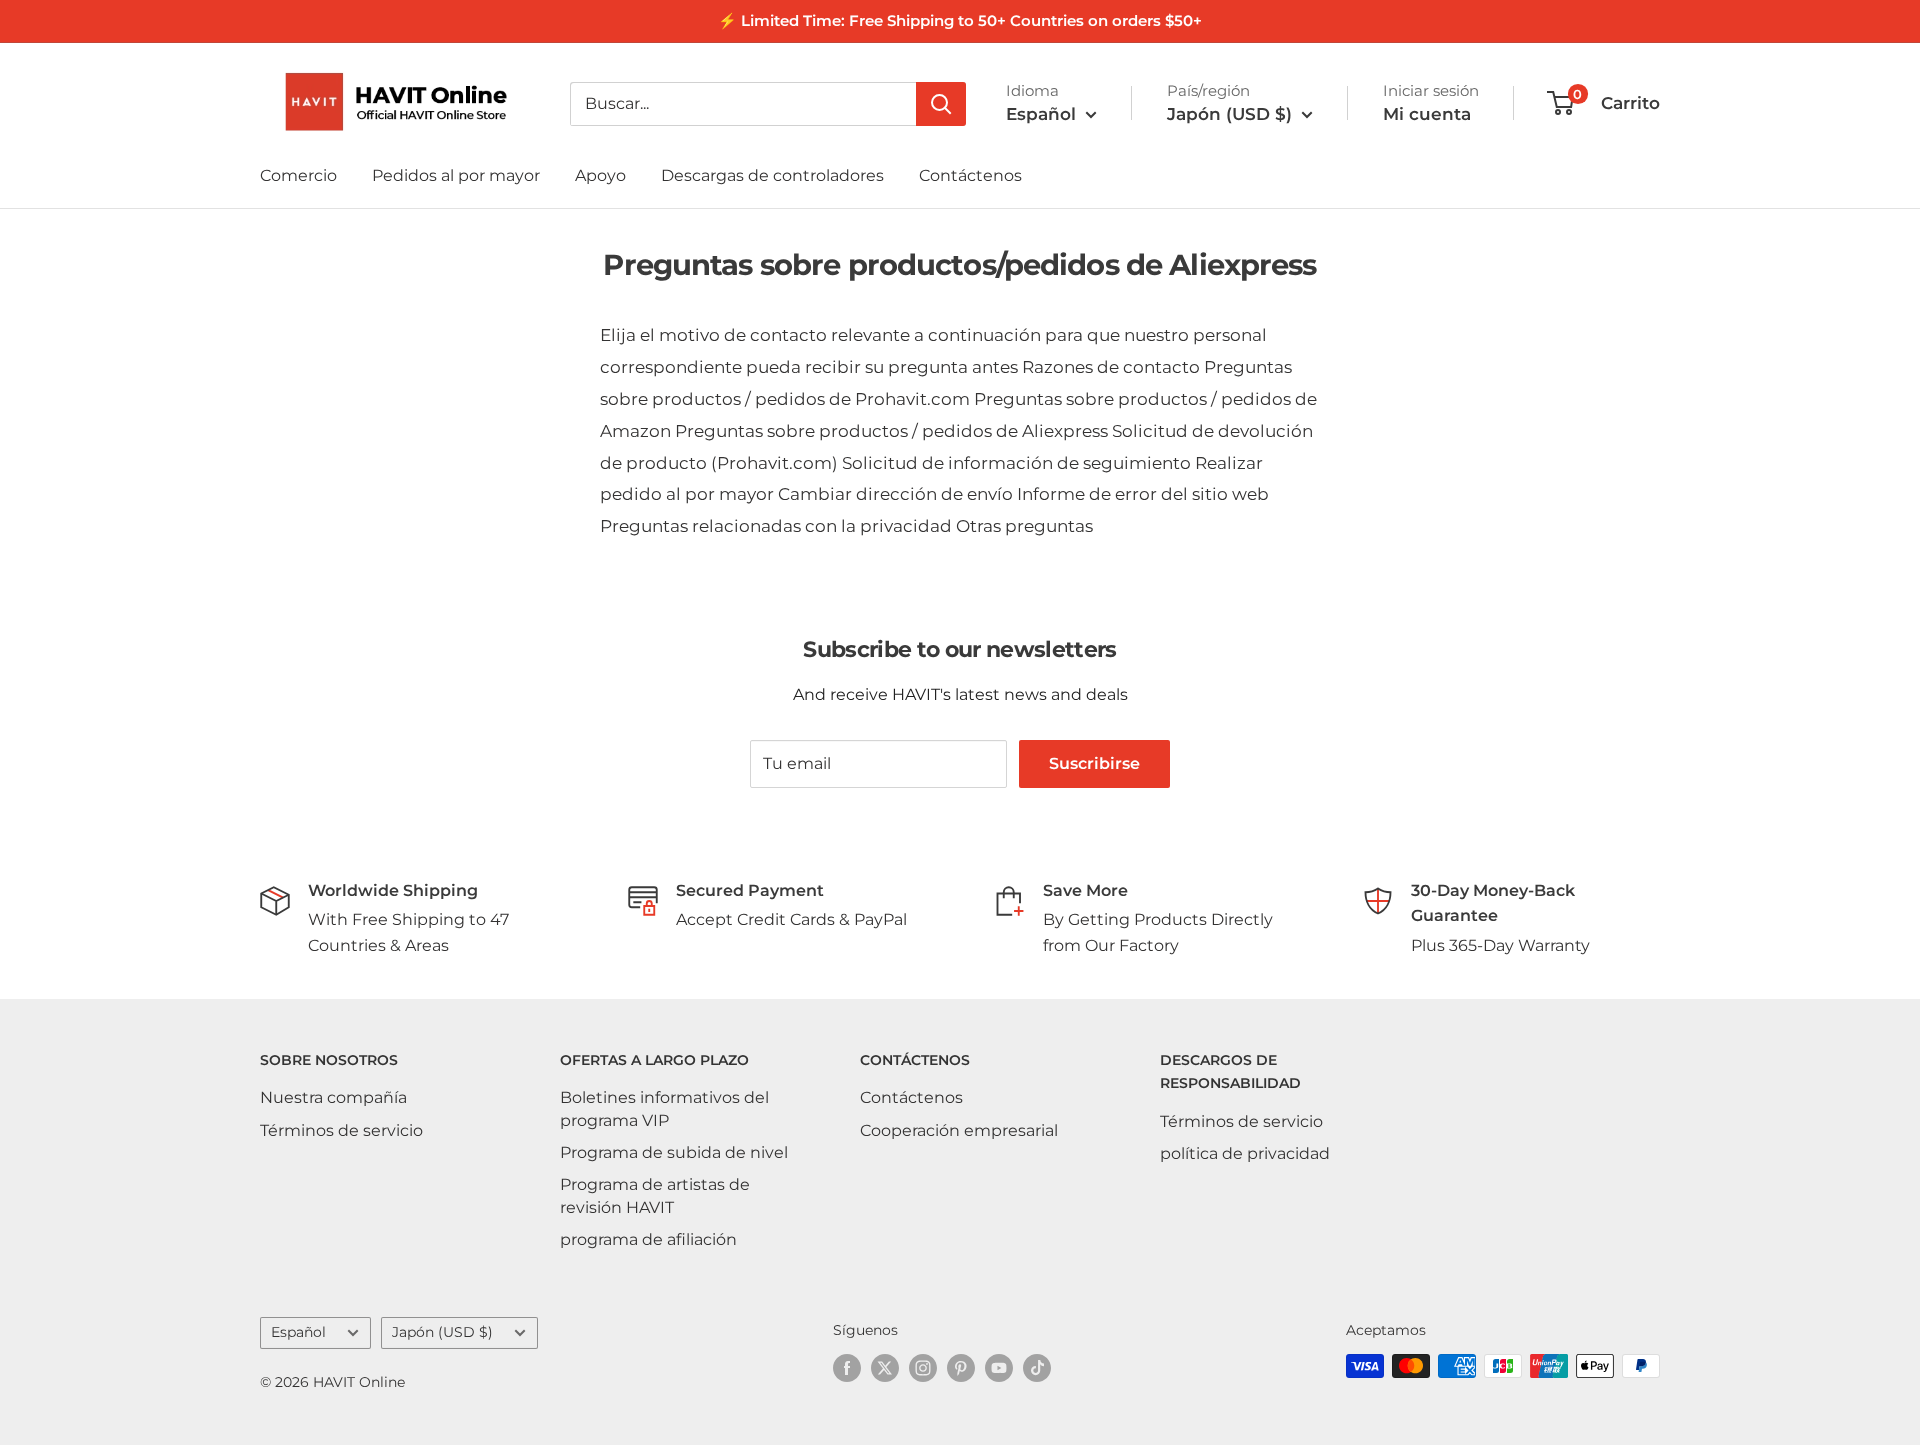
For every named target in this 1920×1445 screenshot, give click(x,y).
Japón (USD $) (442, 1332)
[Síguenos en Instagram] (923, 1368)
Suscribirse (1094, 763)
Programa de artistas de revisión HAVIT (655, 1195)
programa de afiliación (648, 1239)
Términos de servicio (341, 1130)
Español (298, 1332)
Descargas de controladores (772, 175)
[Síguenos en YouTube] (999, 1368)
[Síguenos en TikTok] (1037, 1368)
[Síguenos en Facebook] (847, 1368)
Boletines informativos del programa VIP (664, 1108)
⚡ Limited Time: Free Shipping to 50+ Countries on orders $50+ (960, 20)
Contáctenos (970, 175)
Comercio (298, 175)
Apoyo (600, 175)
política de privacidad (1245, 1153)
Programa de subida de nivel (674, 1152)
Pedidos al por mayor (456, 175)
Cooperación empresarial (959, 1130)
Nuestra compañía (333, 1097)
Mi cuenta (1427, 114)
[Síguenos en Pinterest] (961, 1368)
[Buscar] (941, 104)
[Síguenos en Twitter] (885, 1368)
